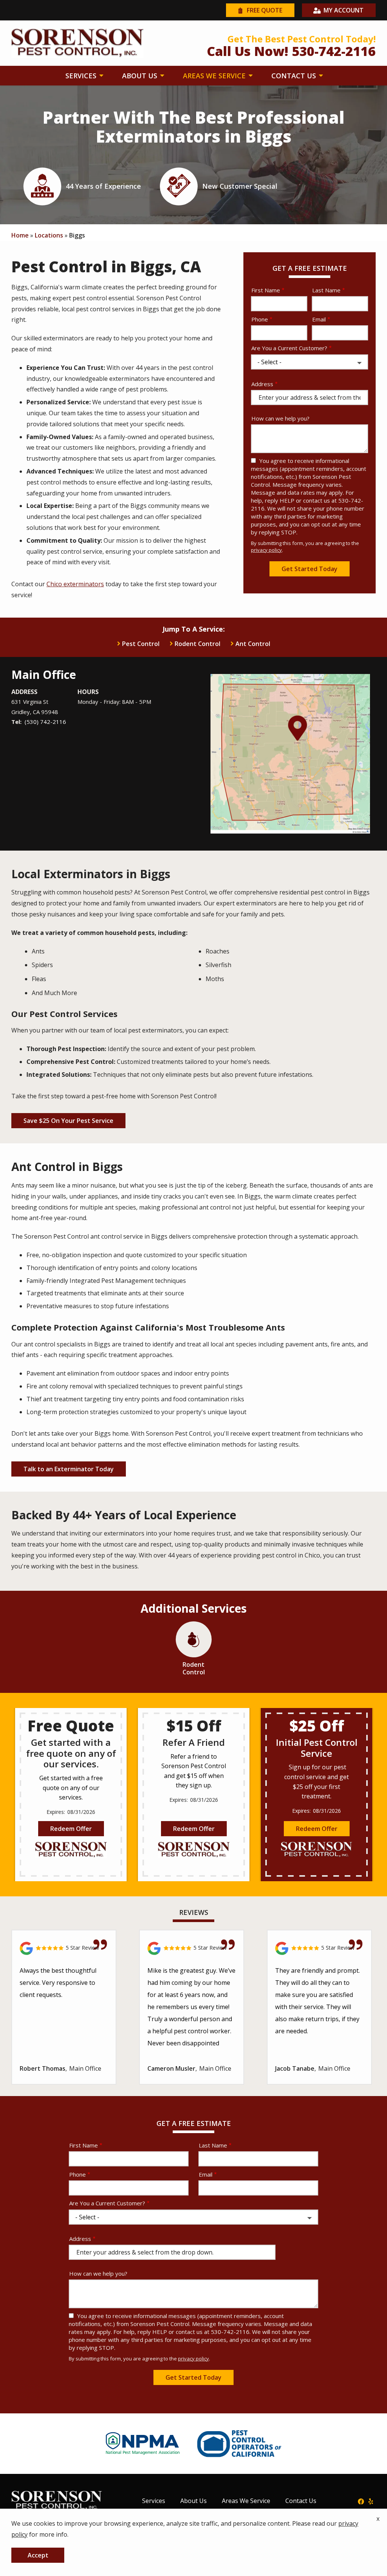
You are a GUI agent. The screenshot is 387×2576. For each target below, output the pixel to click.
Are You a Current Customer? (289, 348)
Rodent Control (197, 644)
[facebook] (361, 2501)
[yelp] (371, 2501)
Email (319, 319)
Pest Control (141, 644)
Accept (38, 2555)
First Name (266, 290)
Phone (260, 319)
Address (262, 384)
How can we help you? (280, 418)
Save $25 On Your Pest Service (68, 1121)
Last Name (326, 290)
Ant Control (253, 644)
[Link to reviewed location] (64, 1948)
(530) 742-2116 (45, 722)
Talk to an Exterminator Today (69, 1469)
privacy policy (266, 550)
